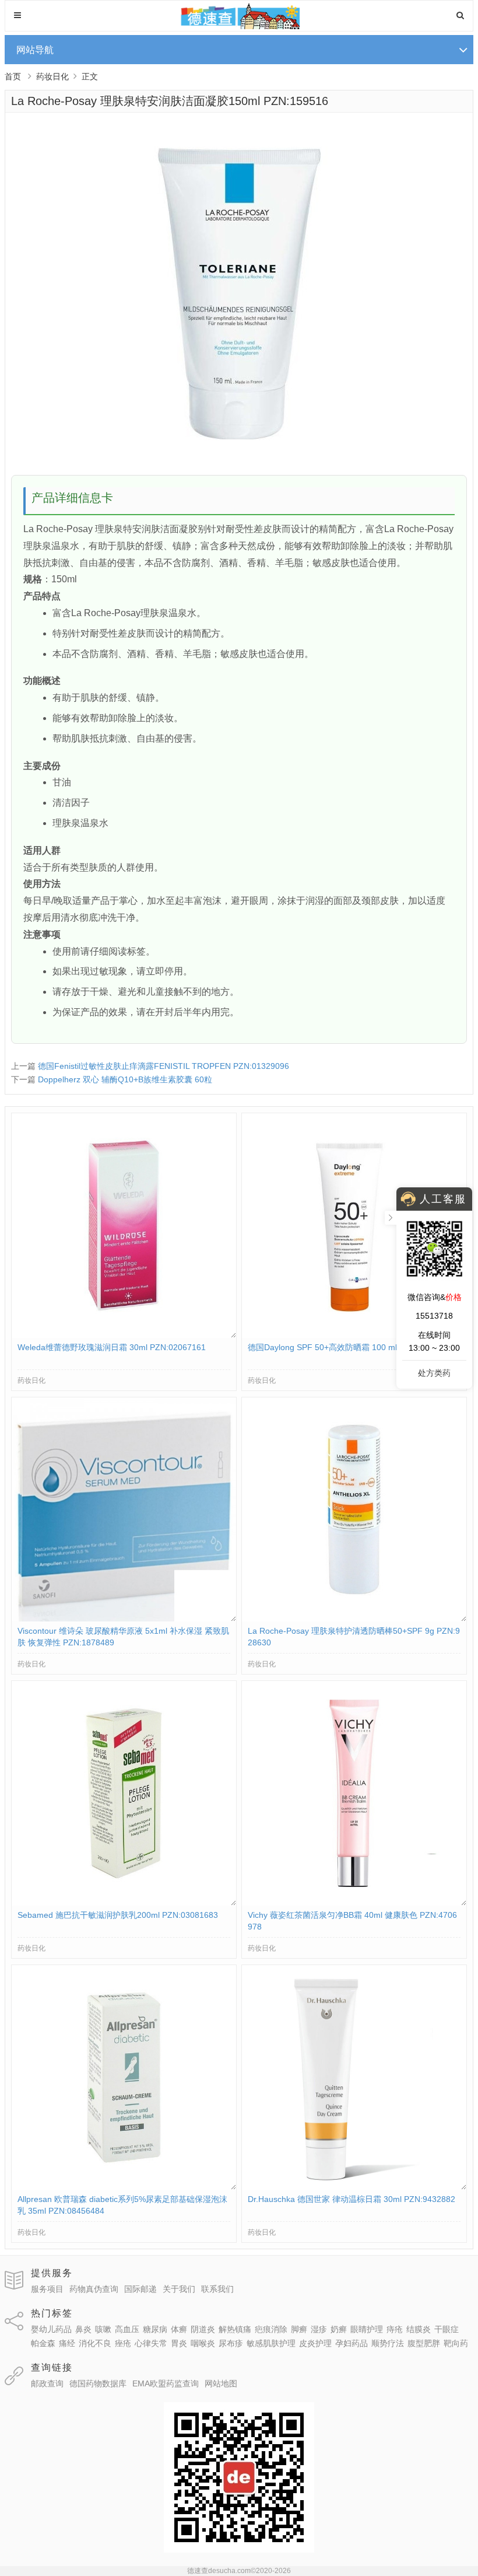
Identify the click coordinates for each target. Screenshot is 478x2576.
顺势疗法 (388, 2343)
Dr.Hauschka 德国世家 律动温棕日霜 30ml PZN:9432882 (352, 2199)
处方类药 (434, 1373)
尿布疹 (231, 2343)
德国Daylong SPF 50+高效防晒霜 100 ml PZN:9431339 (349, 1347)
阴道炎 (203, 2329)
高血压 (127, 2329)
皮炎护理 (315, 2343)
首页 (13, 76)
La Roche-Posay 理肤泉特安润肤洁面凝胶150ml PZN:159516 (170, 101)
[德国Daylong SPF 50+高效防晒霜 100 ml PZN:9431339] (354, 1335)
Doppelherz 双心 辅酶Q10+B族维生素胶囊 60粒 (125, 1079)
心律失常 (151, 2343)
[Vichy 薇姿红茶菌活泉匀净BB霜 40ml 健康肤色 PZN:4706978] (354, 1903)
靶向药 (456, 2343)
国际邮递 (140, 2289)
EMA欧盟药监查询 (166, 2383)
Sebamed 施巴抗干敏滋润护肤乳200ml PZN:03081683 (118, 1915)
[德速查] (239, 26)
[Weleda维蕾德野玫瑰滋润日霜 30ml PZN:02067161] (124, 1335)
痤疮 (123, 2343)
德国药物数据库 (98, 2383)
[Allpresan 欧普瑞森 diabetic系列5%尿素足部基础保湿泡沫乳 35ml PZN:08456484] (124, 2187)
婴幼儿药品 (51, 2329)
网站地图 (221, 2383)
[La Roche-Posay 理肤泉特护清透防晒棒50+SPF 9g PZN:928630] (354, 1619)
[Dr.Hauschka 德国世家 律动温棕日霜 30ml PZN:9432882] (354, 2187)
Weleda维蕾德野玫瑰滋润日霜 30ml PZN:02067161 (112, 1347)
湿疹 (319, 2329)
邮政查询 (47, 2383)
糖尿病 (155, 2329)
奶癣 (339, 2329)
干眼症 (447, 2329)
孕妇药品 (352, 2343)
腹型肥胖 (424, 2343)
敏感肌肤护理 (271, 2343)
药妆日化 (52, 76)
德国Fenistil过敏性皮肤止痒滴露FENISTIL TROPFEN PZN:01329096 (164, 1066)
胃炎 (179, 2343)
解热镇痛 (235, 2329)
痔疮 (395, 2329)
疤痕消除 (271, 2329)
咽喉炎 (203, 2343)
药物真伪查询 (94, 2289)
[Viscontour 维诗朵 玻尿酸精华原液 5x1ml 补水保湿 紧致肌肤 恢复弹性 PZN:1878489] (124, 1619)
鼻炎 (83, 2329)
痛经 (67, 2343)
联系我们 (217, 2289)
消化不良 (95, 2343)
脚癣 (299, 2329)
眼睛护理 (367, 2329)
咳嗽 (103, 2329)
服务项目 (47, 2289)
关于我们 (179, 2289)
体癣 (179, 2329)
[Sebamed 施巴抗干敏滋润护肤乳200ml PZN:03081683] (124, 1903)
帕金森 (43, 2343)
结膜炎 (419, 2329)
